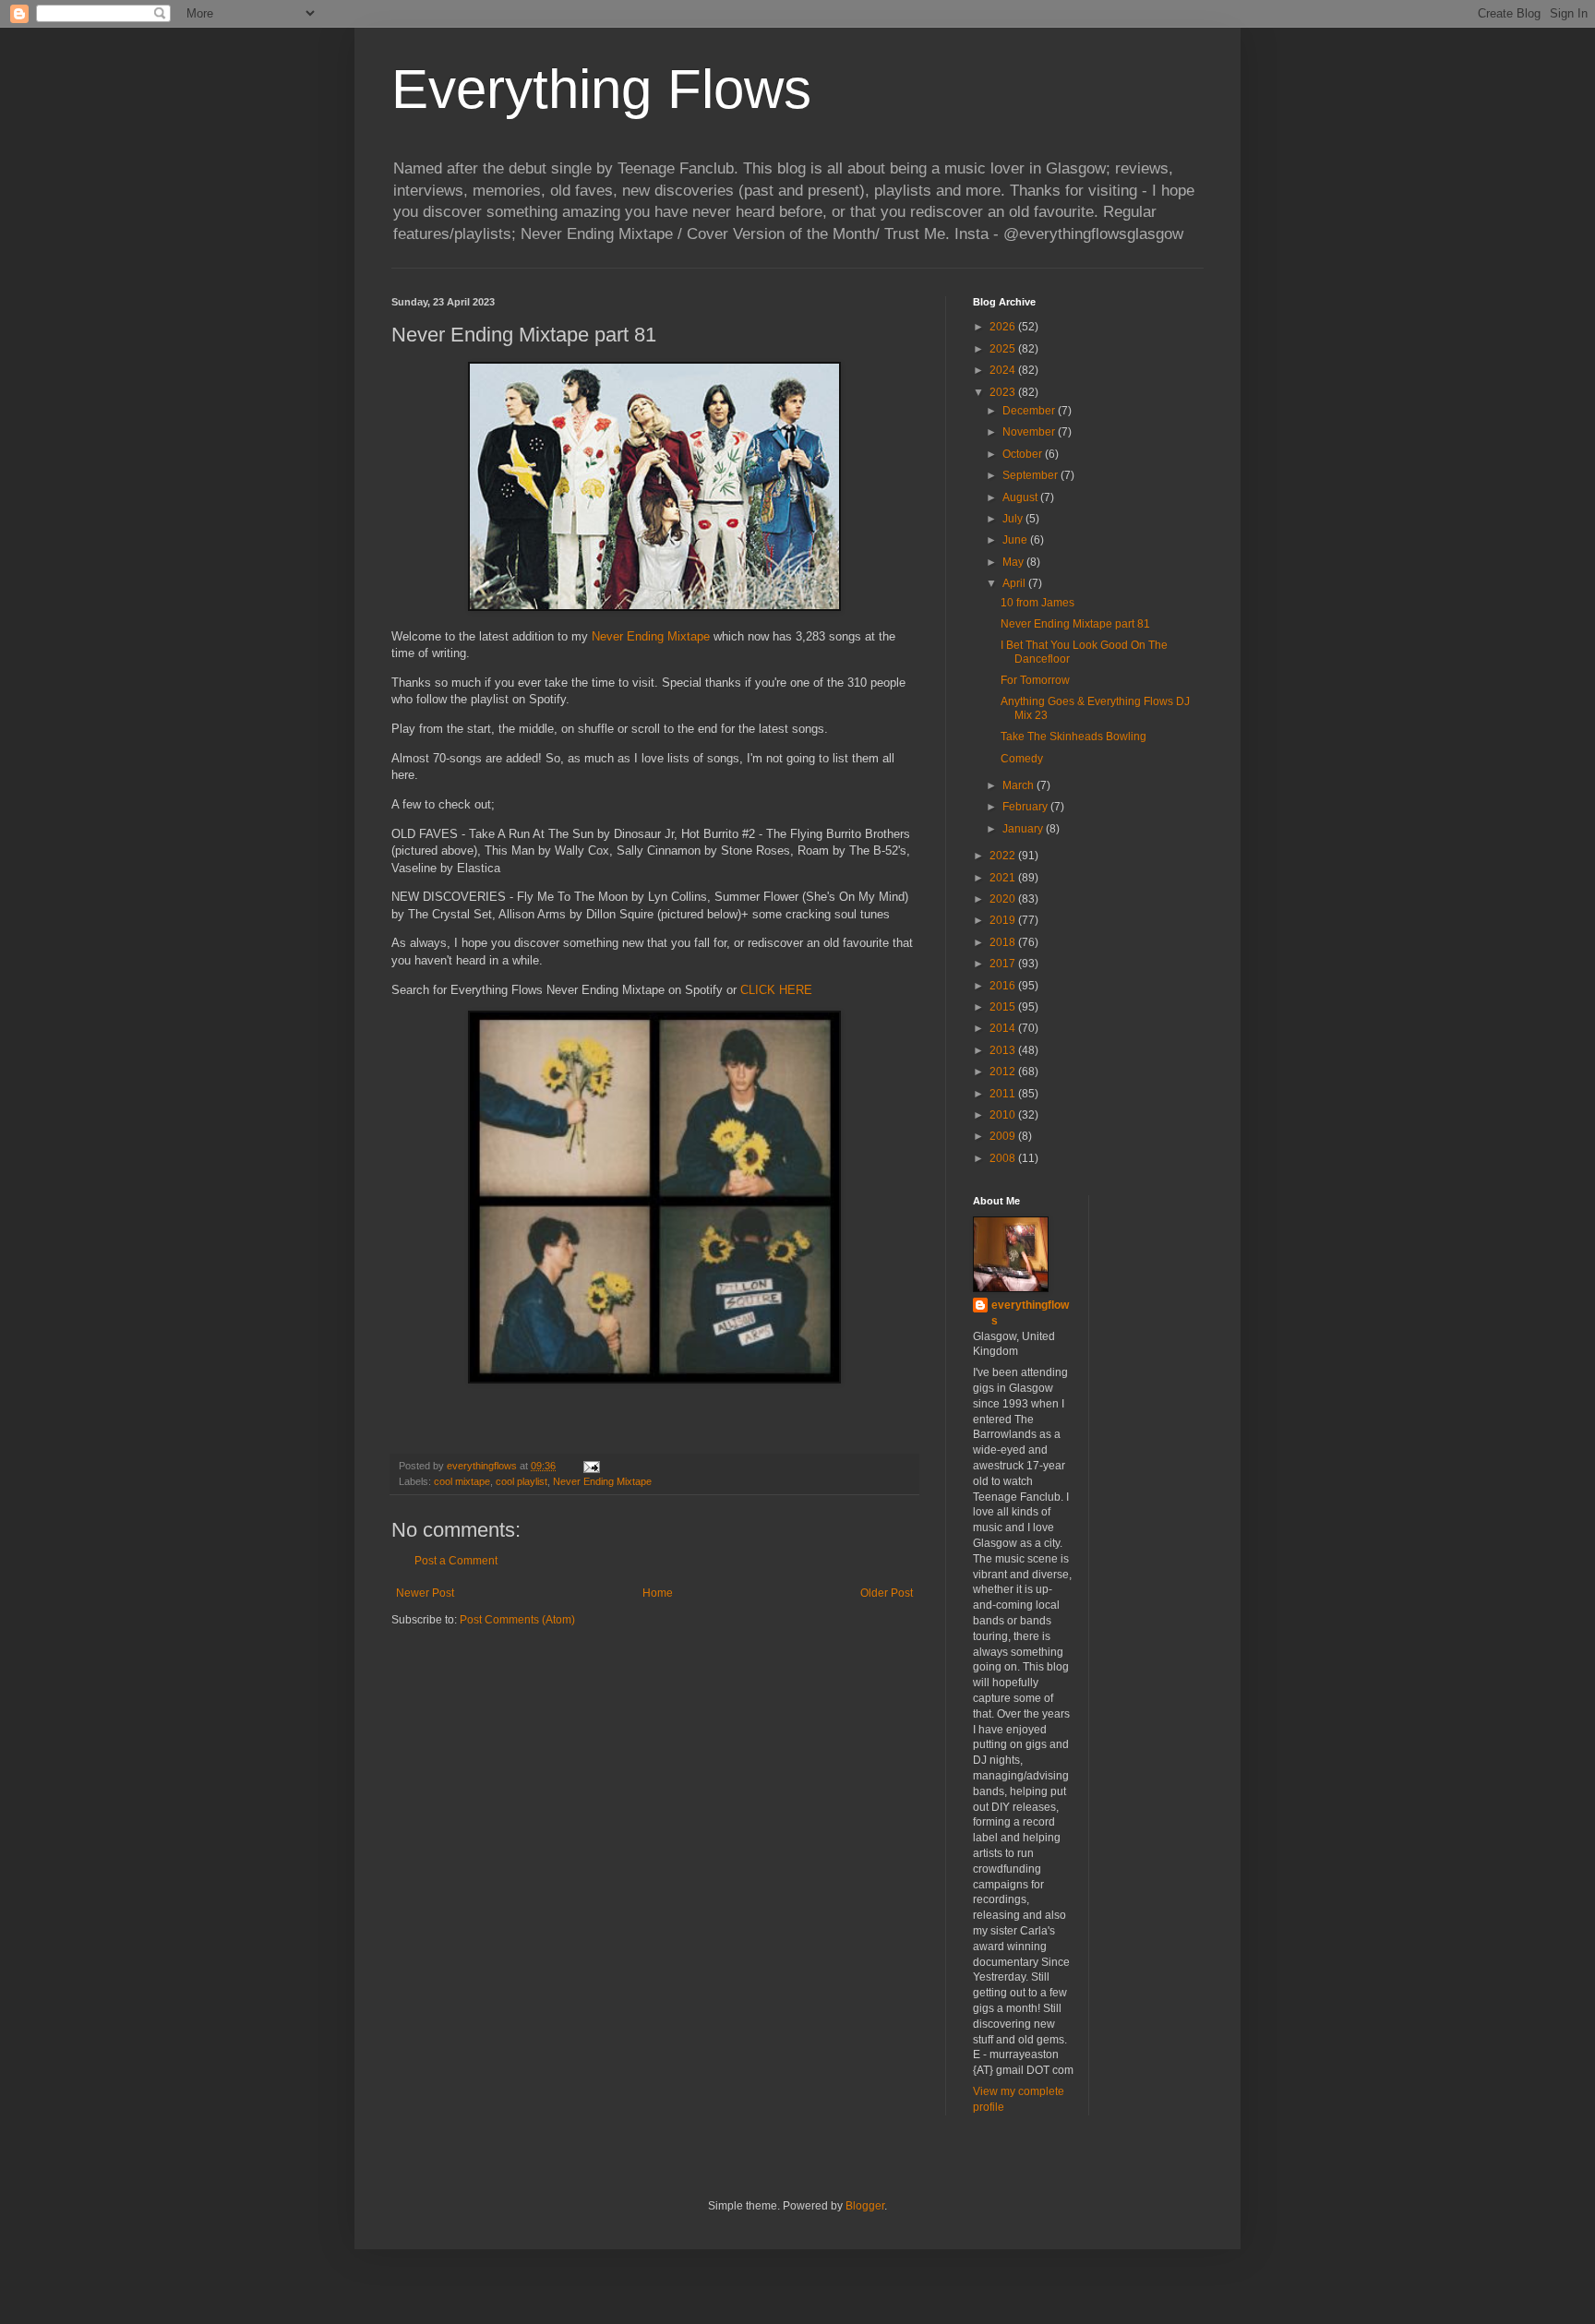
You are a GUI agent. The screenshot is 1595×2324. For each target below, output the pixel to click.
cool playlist (522, 1481)
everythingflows (1030, 1313)
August (1021, 497)
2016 (1004, 986)
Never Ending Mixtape (651, 636)
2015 (1004, 1007)
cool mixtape (462, 1481)
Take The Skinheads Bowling (1073, 737)
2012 (1004, 1072)
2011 (1004, 1094)
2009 (1004, 1136)
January (1024, 829)
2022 (1004, 856)
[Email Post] (591, 1466)
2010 (1004, 1115)
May (1014, 562)
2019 (1004, 920)
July (1014, 519)
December (1030, 411)
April (1015, 583)
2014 (1004, 1028)
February (1026, 807)
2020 (1004, 899)
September (1031, 475)
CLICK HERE (776, 990)
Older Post (887, 1593)
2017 (1004, 964)
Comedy (1022, 759)
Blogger (865, 2206)
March (1019, 785)
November (1030, 432)
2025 (1004, 349)
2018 (1004, 942)
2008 (1004, 1158)
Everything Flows (601, 89)
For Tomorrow (1035, 680)
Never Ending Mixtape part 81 (1075, 624)
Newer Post (425, 1593)
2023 (1004, 392)
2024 (1004, 370)
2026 (1004, 327)
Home (658, 1593)
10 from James (1037, 603)
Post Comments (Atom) (517, 1620)
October (1024, 454)
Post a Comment (456, 1561)
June (1016, 540)
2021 (1004, 878)
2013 (1004, 1050)
